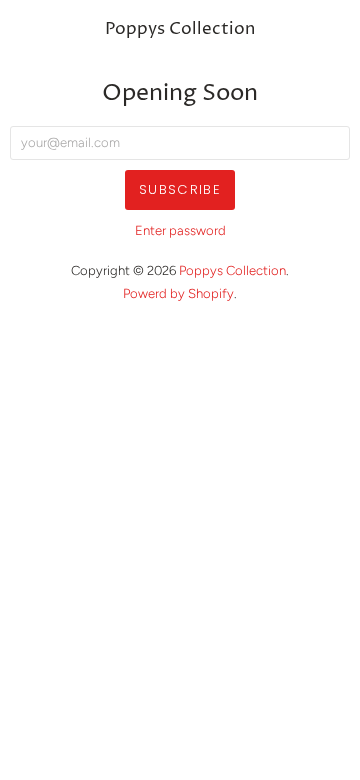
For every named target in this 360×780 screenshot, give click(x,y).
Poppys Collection (180, 29)
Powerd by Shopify (178, 293)
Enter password (180, 230)
